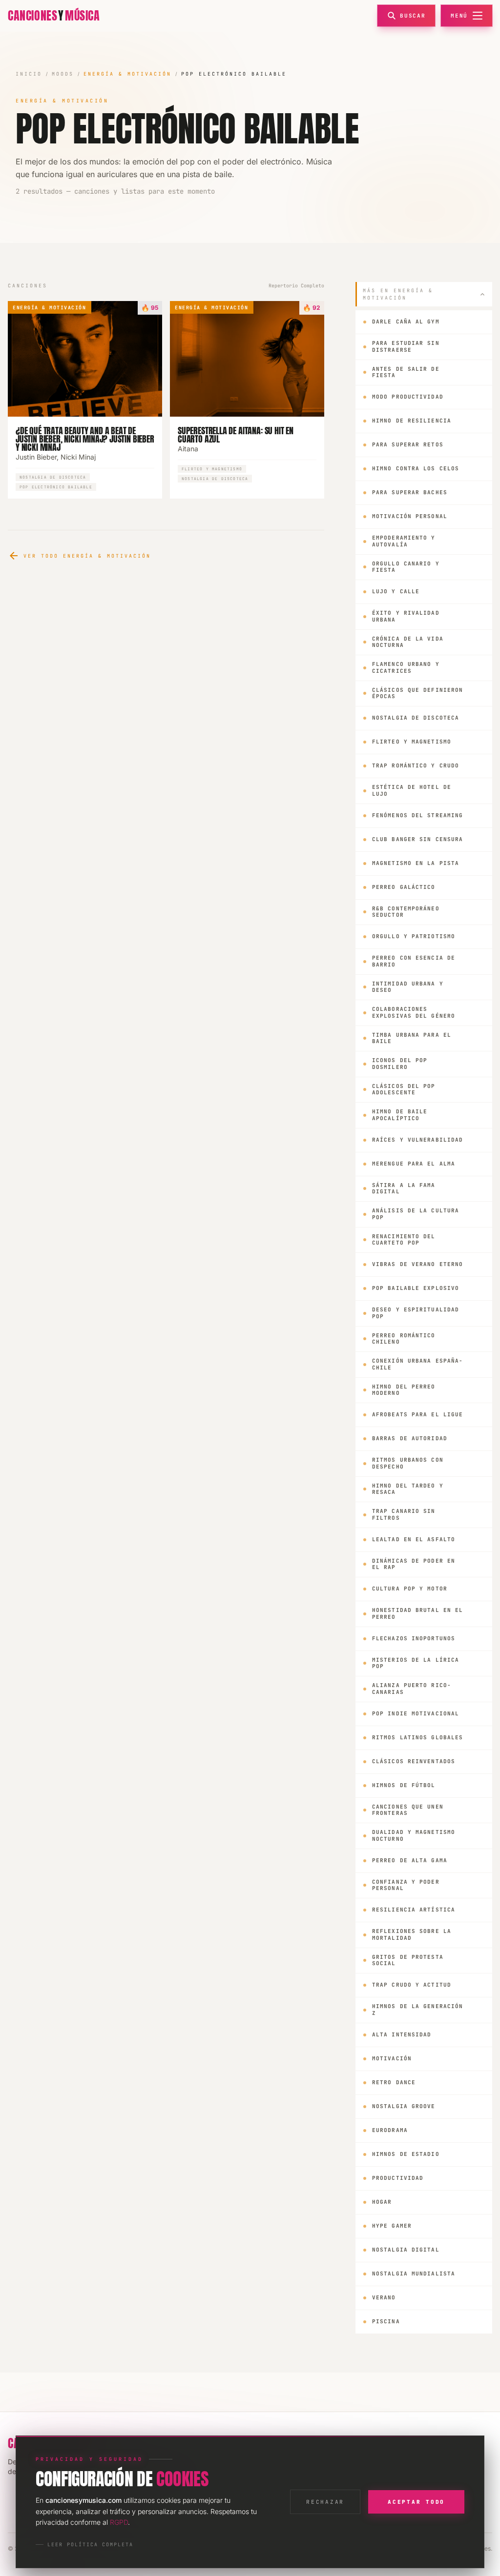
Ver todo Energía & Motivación (79, 556)
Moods (63, 74)
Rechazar (325, 2502)
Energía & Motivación (127, 74)
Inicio (29, 74)
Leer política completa (90, 2545)
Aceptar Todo (416, 2502)
